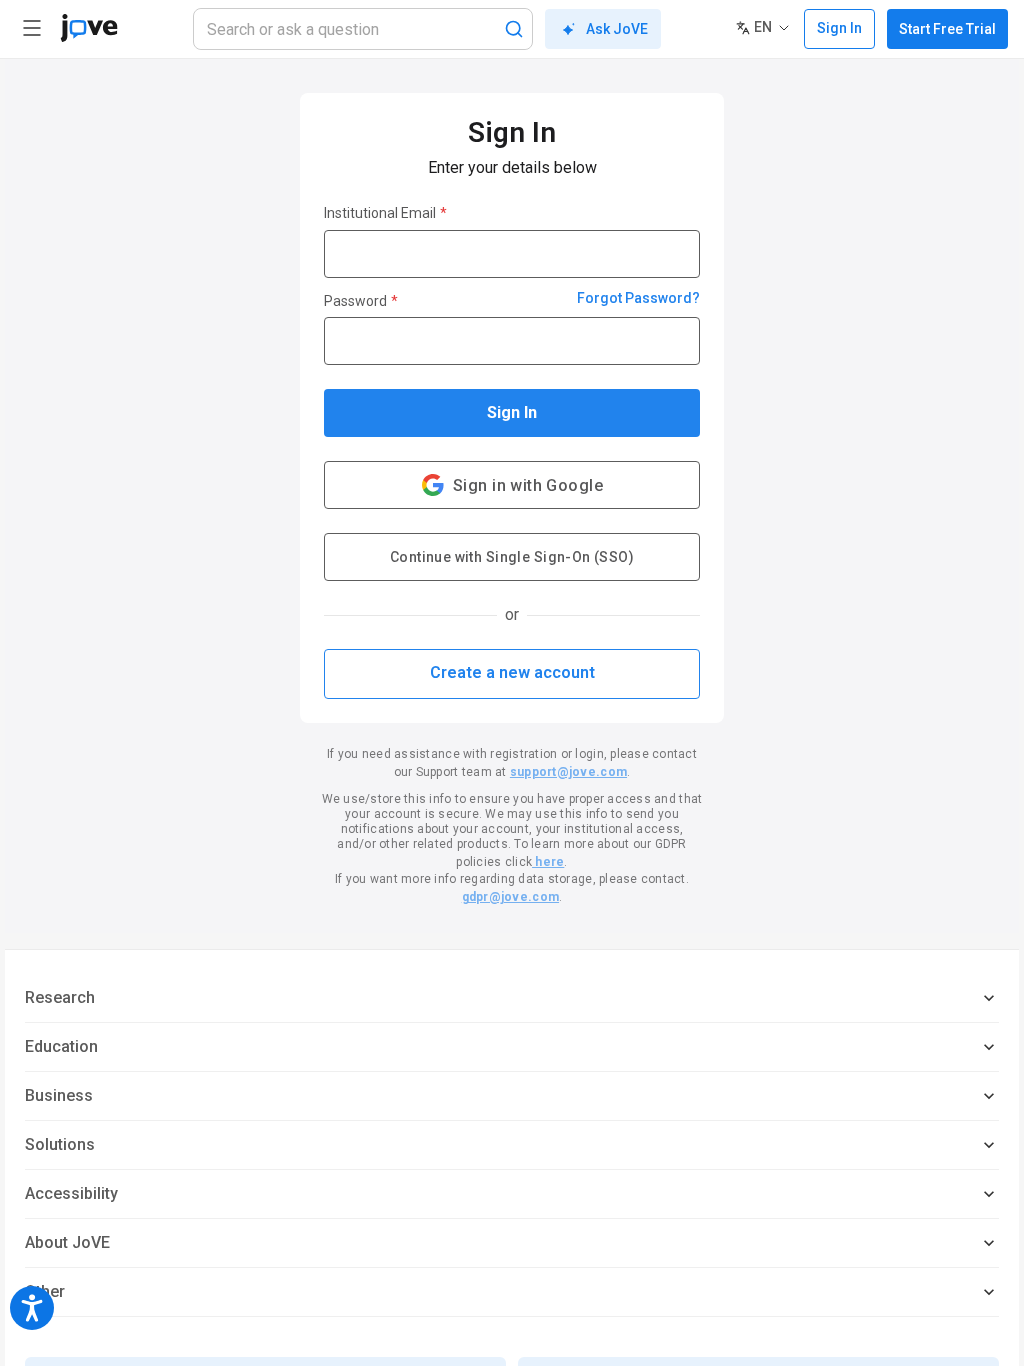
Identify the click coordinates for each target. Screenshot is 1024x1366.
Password (361, 301)
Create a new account (512, 672)
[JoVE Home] (89, 28)
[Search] (514, 29)
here (548, 862)
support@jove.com (568, 772)
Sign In (512, 412)
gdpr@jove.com (510, 897)
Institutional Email (385, 213)
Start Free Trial (947, 29)
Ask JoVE (617, 29)
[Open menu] (32, 28)
